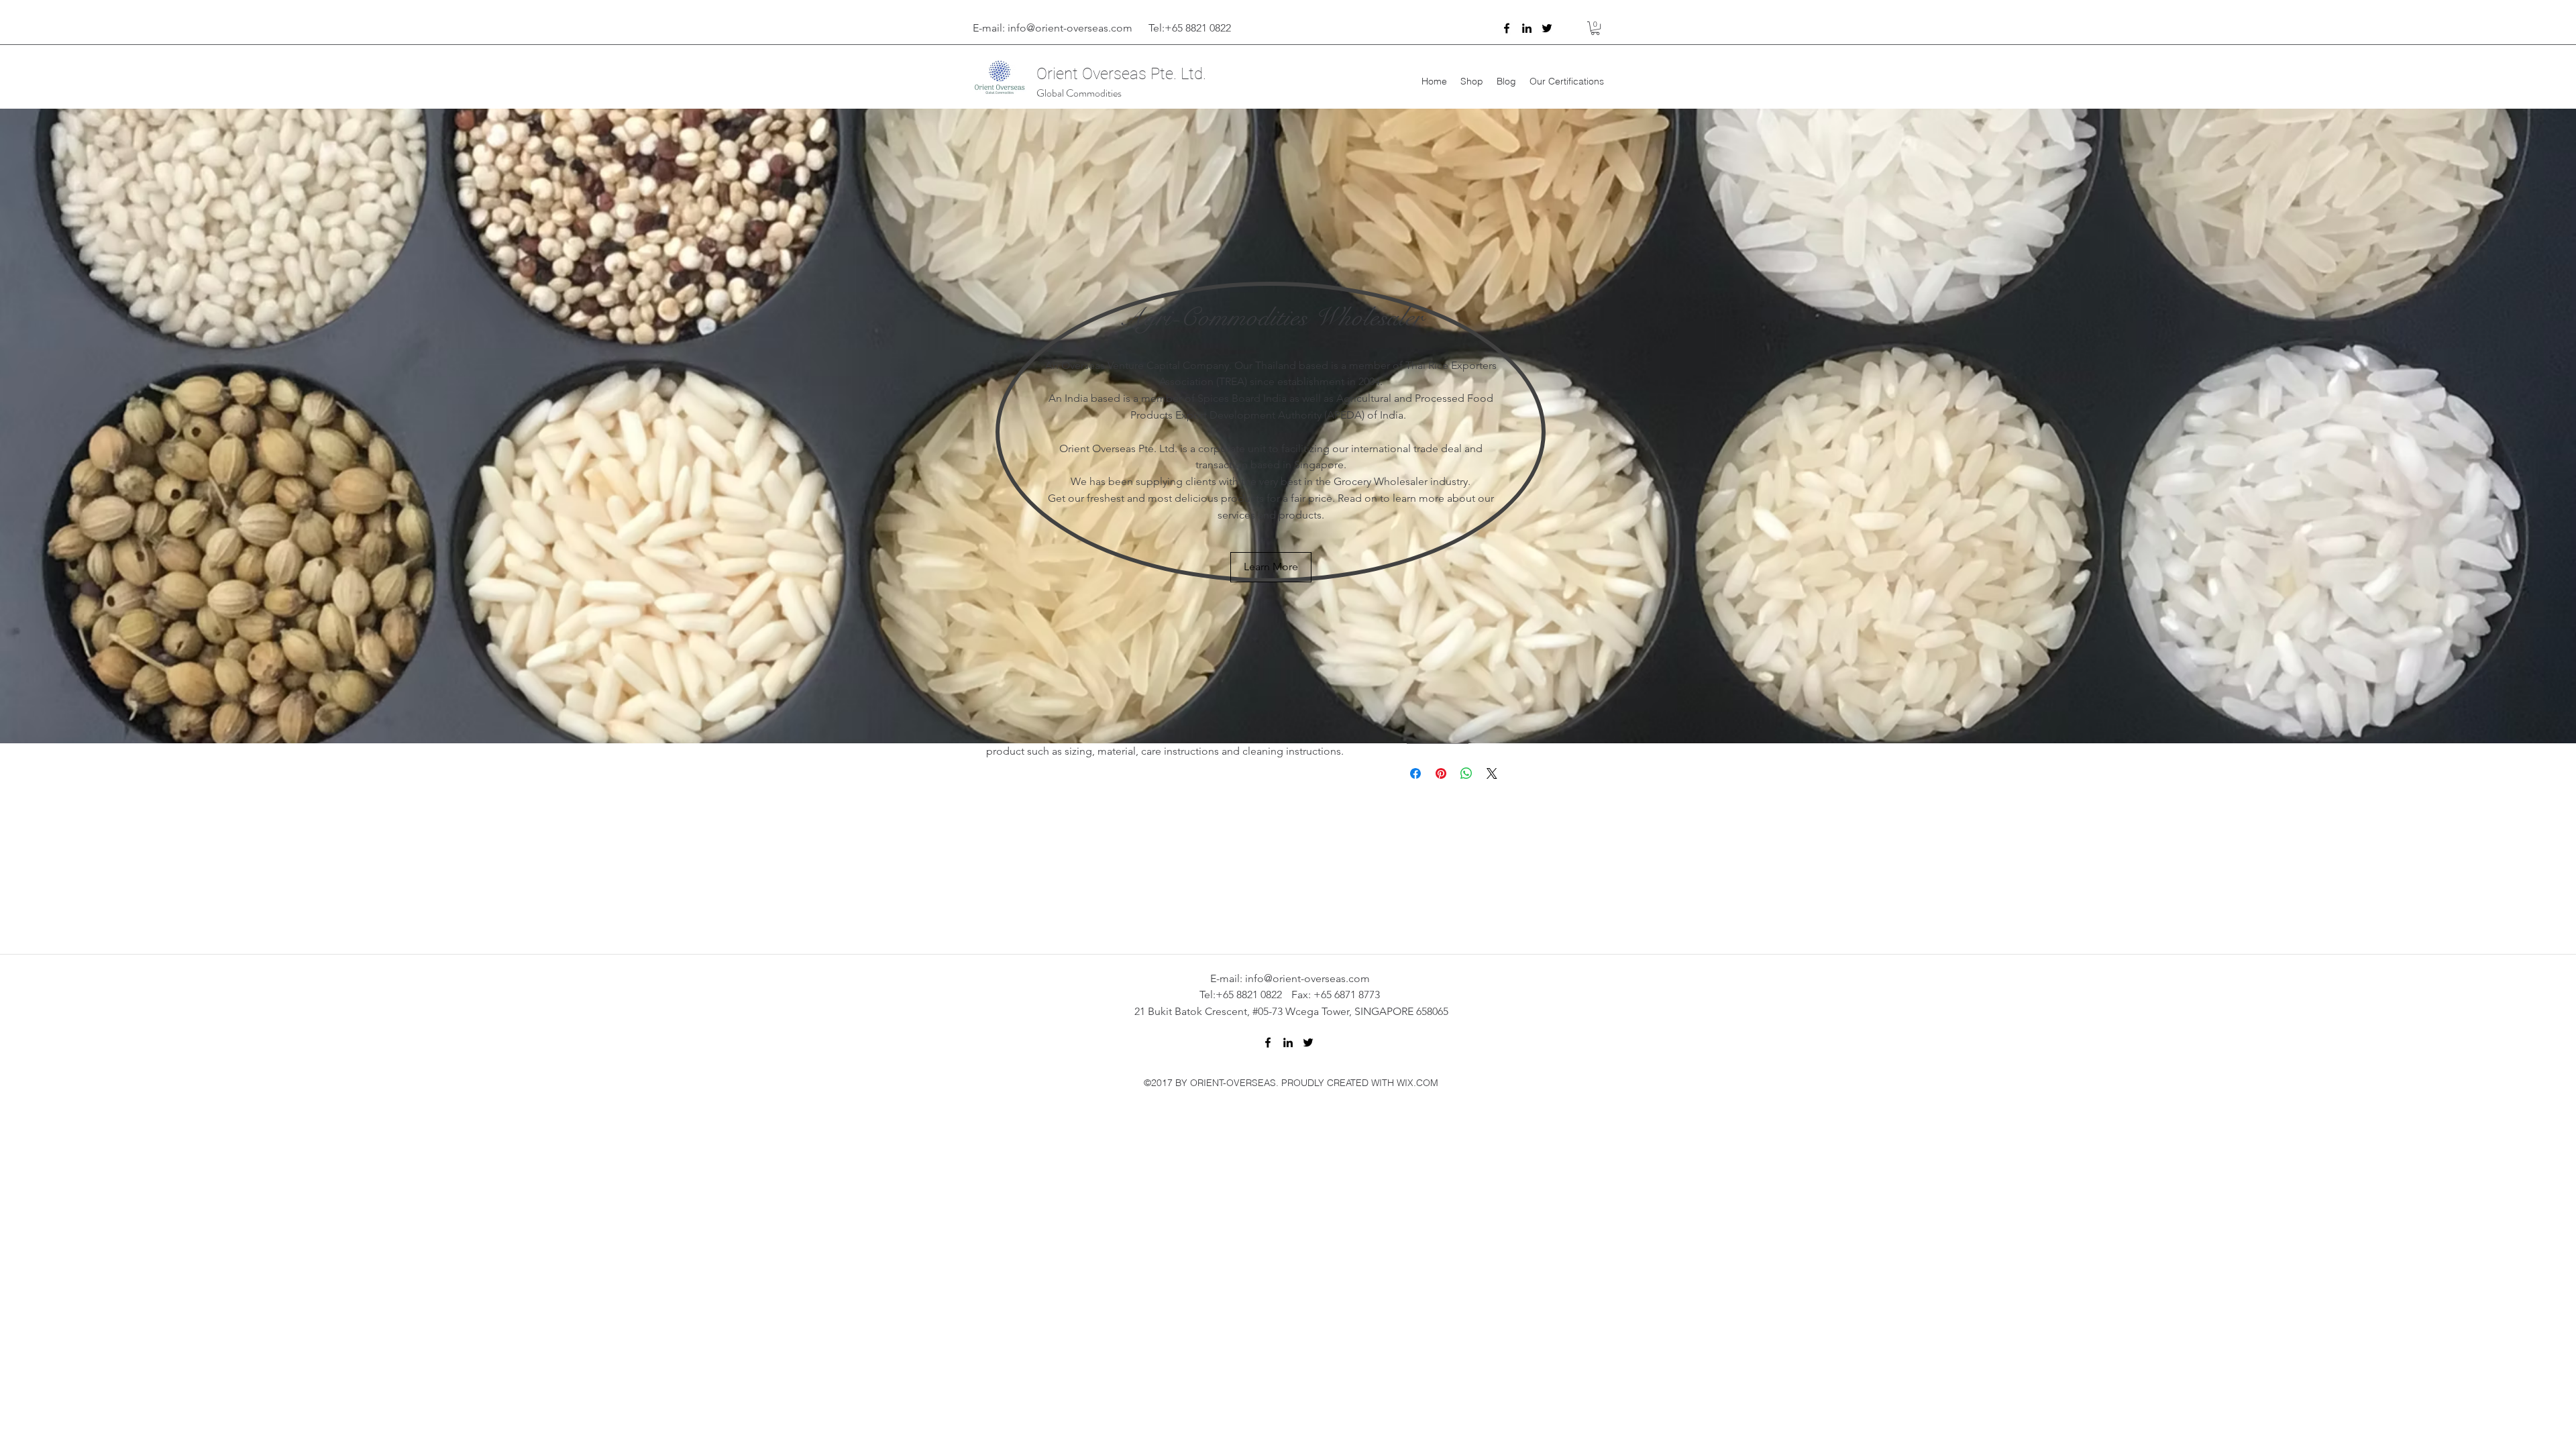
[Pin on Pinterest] (1441, 773)
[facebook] (1507, 28)
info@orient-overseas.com (1070, 28)
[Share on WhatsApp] (1466, 773)
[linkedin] (1527, 28)
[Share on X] (1492, 773)
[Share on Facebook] (1415, 773)
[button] (1595, 28)
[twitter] (1547, 28)
